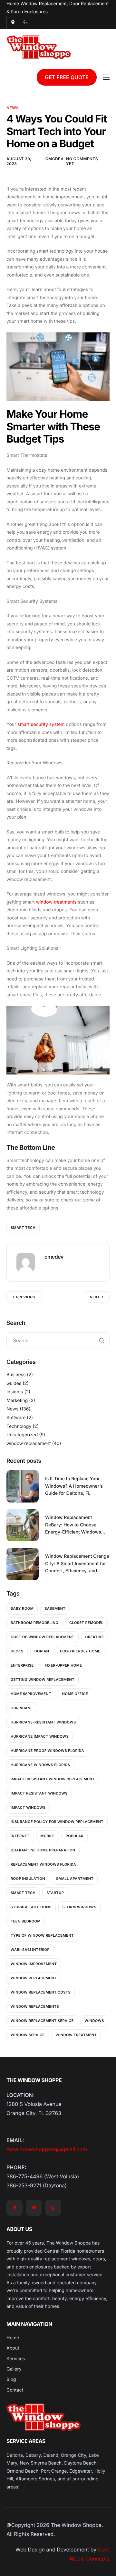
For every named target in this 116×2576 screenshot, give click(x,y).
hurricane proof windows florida (47, 1751)
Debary (33, 2455)
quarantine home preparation (43, 1850)
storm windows (79, 1907)
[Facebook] (15, 2208)
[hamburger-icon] (106, 77)
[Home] (39, 47)
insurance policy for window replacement (57, 1822)
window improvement (34, 1964)
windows (94, 2021)
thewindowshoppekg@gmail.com (47, 2149)
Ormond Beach (22, 2471)
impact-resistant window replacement (53, 1779)
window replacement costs (41, 1992)
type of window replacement (42, 1935)
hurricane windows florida (40, 1765)
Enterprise (22, 1665)
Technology (19, 1426)
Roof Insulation (28, 1879)
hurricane (22, 1708)
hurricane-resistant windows (43, 1722)
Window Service (28, 2035)
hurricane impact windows (40, 1736)
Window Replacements (35, 2006)
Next (95, 1297)
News (13, 108)
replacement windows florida (43, 1864)
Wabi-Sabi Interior (30, 1950)
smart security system (41, 724)
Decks (17, 1651)
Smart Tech (23, 1228)
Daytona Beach (80, 2463)
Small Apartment (75, 1879)
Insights (15, 1392)
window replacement (29, 1444)
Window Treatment (76, 2035)
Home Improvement (31, 1694)
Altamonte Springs (35, 2479)
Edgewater (81, 2471)
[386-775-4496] (25, 22)
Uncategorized (22, 1435)
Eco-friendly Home (80, 1651)
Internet (20, 1836)
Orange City (74, 2455)
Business (16, 1375)
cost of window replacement (43, 1637)
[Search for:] (58, 1340)
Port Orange (54, 2471)
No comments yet (82, 161)
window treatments (56, 902)
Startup (55, 1893)
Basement (55, 1608)
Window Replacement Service (42, 2021)
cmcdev (54, 159)
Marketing (17, 1401)
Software (16, 1418)
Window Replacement (34, 1978)
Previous (26, 1297)
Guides (14, 1383)
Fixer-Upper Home (63, 1665)
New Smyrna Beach (41, 2463)
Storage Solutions (31, 1907)
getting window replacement (43, 1680)
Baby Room (22, 1608)
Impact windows (28, 1807)
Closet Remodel (86, 1623)
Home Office (75, 1694)
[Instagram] (53, 2208)
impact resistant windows (39, 1793)
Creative (95, 1637)
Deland (51, 2455)
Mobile (47, 1836)
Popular (75, 1836)
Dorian (42, 1651)
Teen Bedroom (26, 1921)
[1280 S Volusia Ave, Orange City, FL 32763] (13, 22)
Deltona (15, 2455)
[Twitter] (34, 2208)
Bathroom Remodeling (34, 1623)
